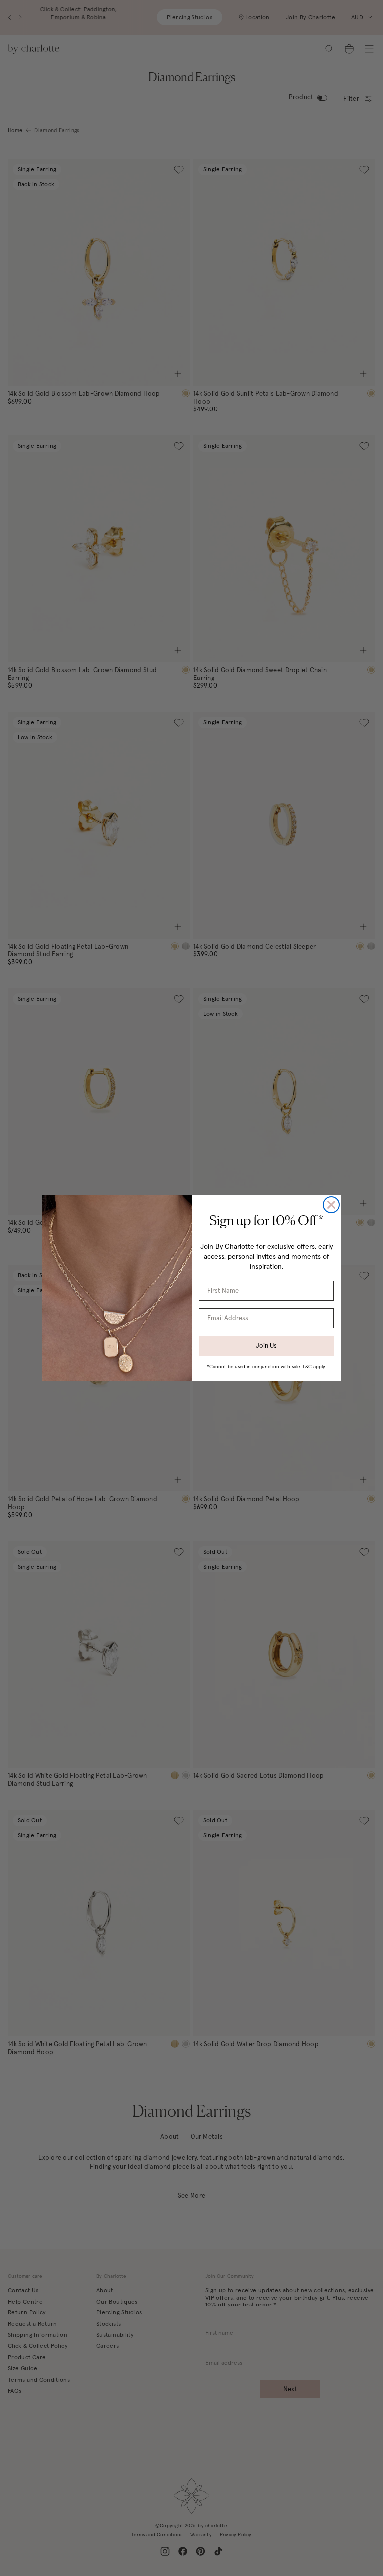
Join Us (266, 1345)
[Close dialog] (331, 1205)
